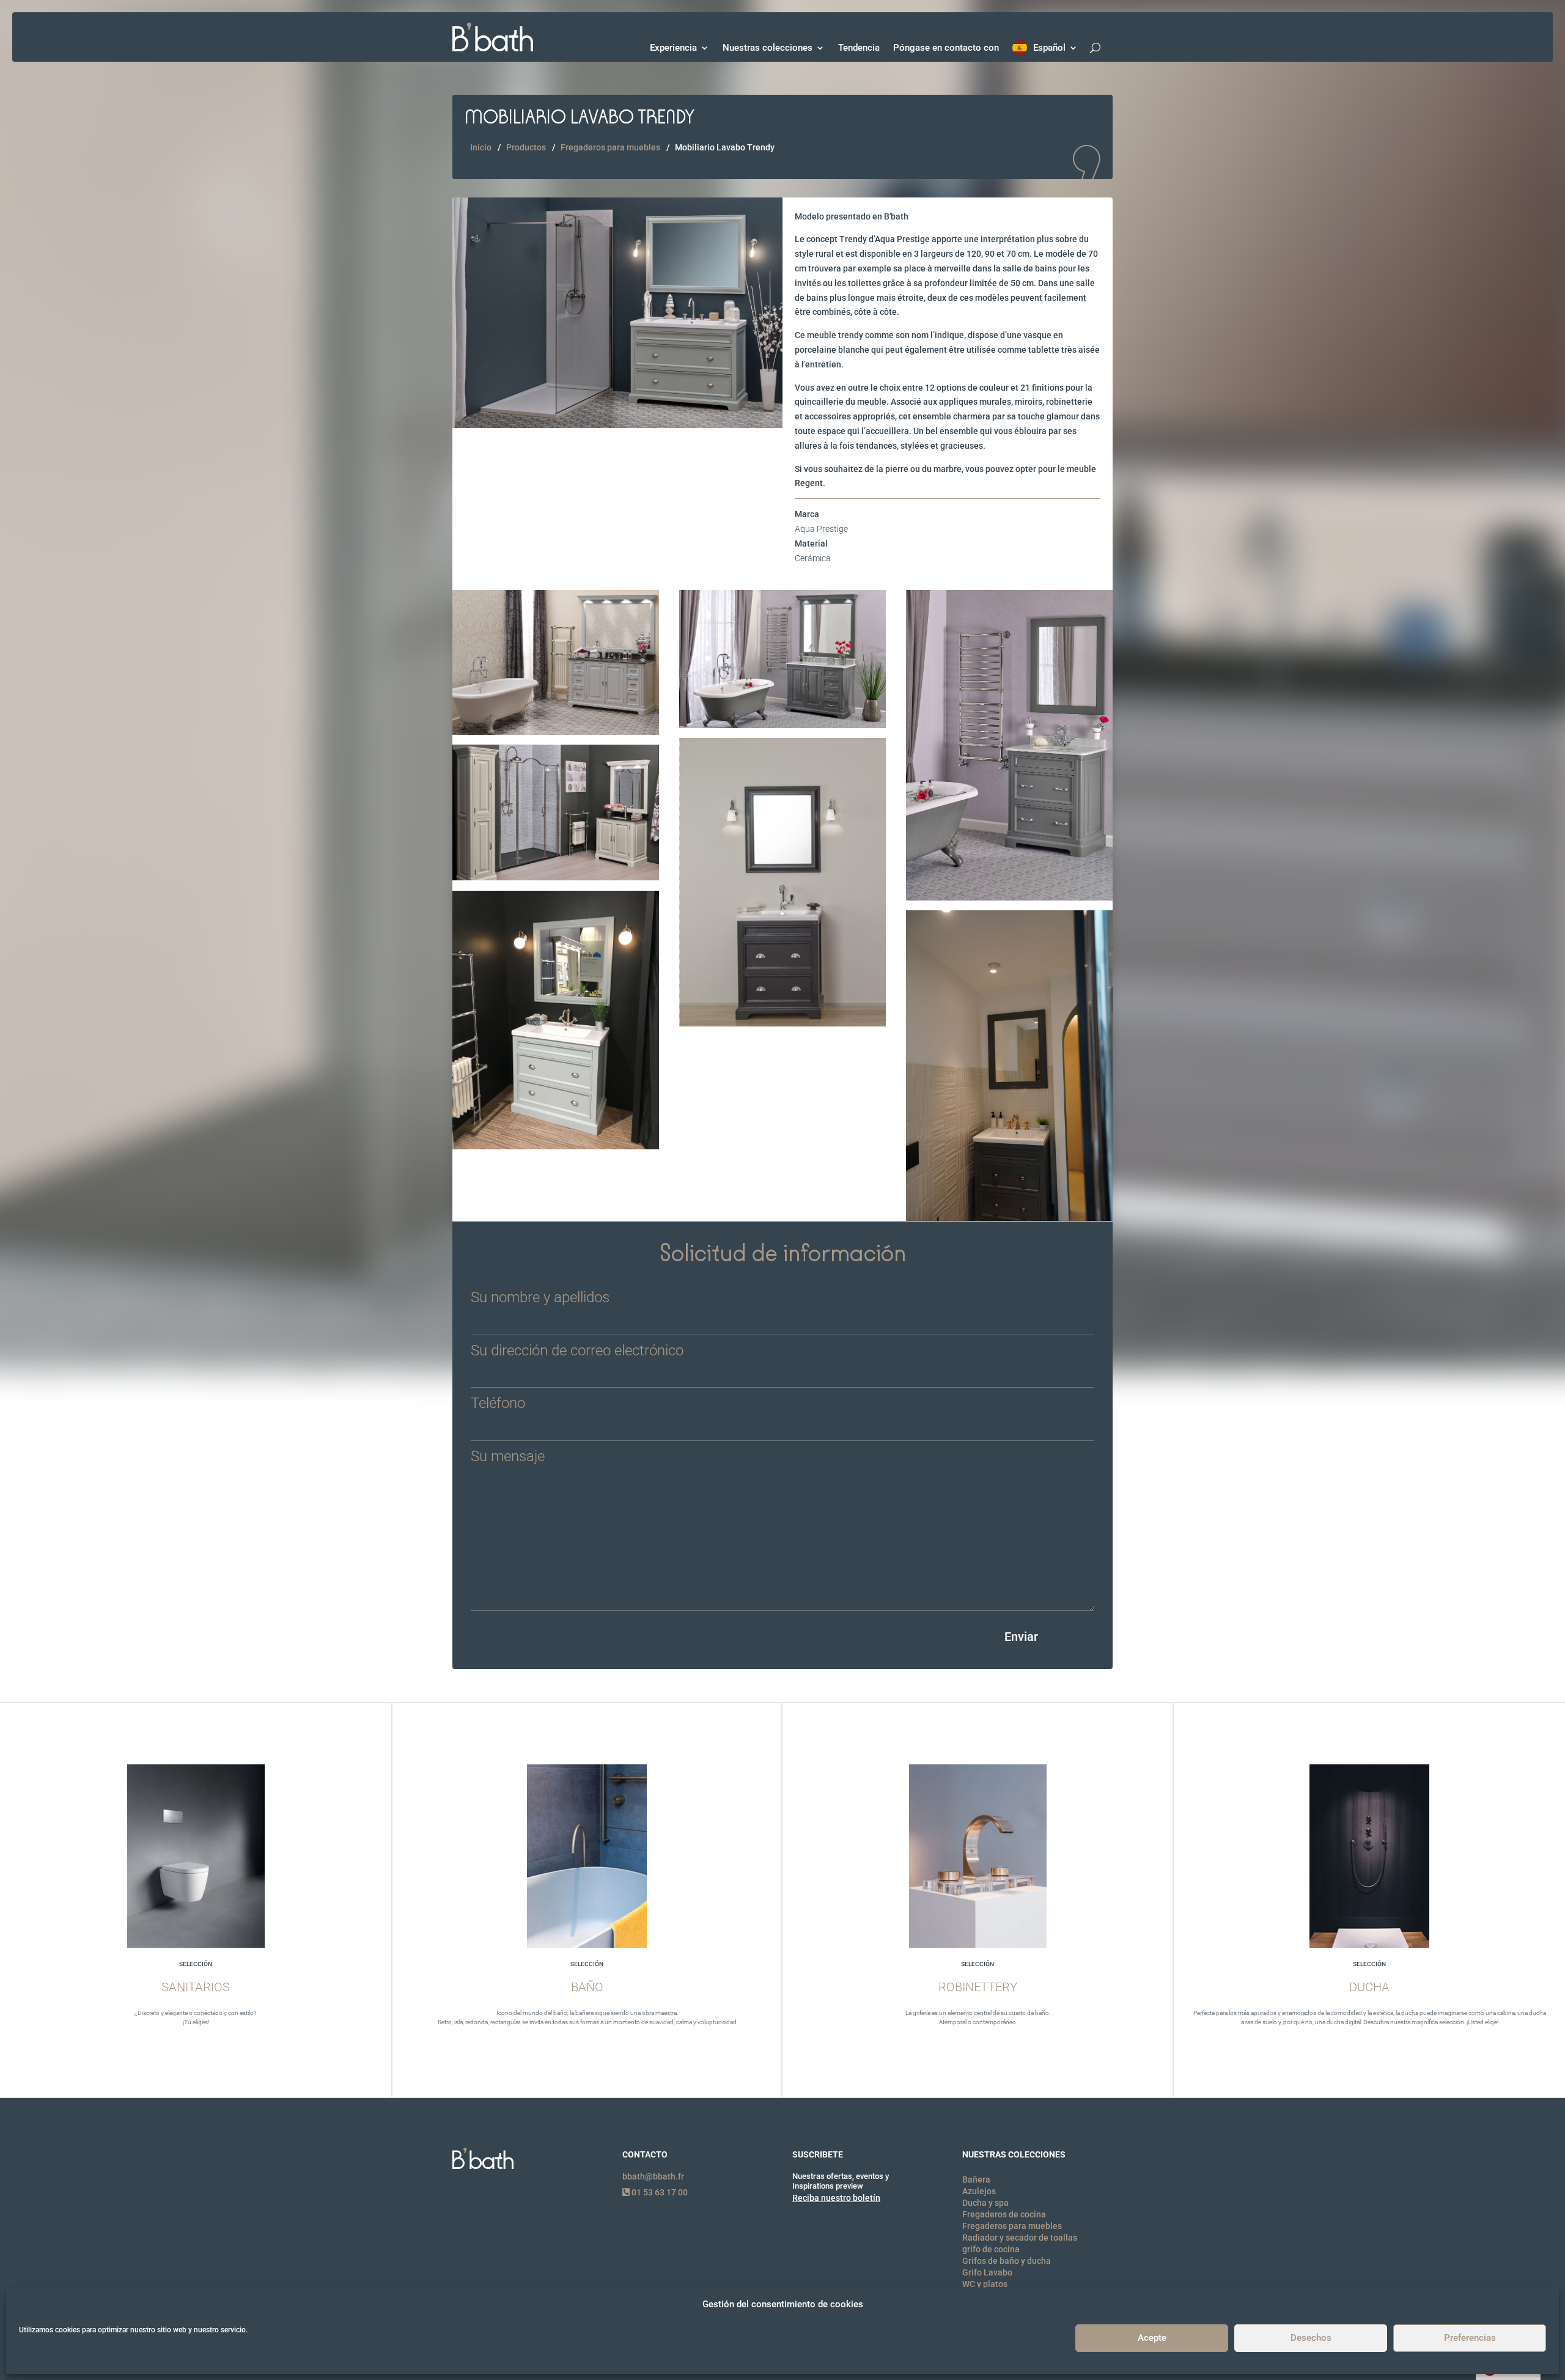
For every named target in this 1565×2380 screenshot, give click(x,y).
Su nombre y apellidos (540, 1298)
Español (1049, 48)
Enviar (1021, 1637)
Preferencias (1470, 2338)
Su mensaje (508, 1457)
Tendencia (859, 48)
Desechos (1311, 2338)
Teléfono (498, 1404)
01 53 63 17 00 (659, 2192)
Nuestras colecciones (768, 48)
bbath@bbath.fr (653, 2176)
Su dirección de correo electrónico (577, 1351)
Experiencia (673, 48)
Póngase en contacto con (946, 48)
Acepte (1152, 2338)
